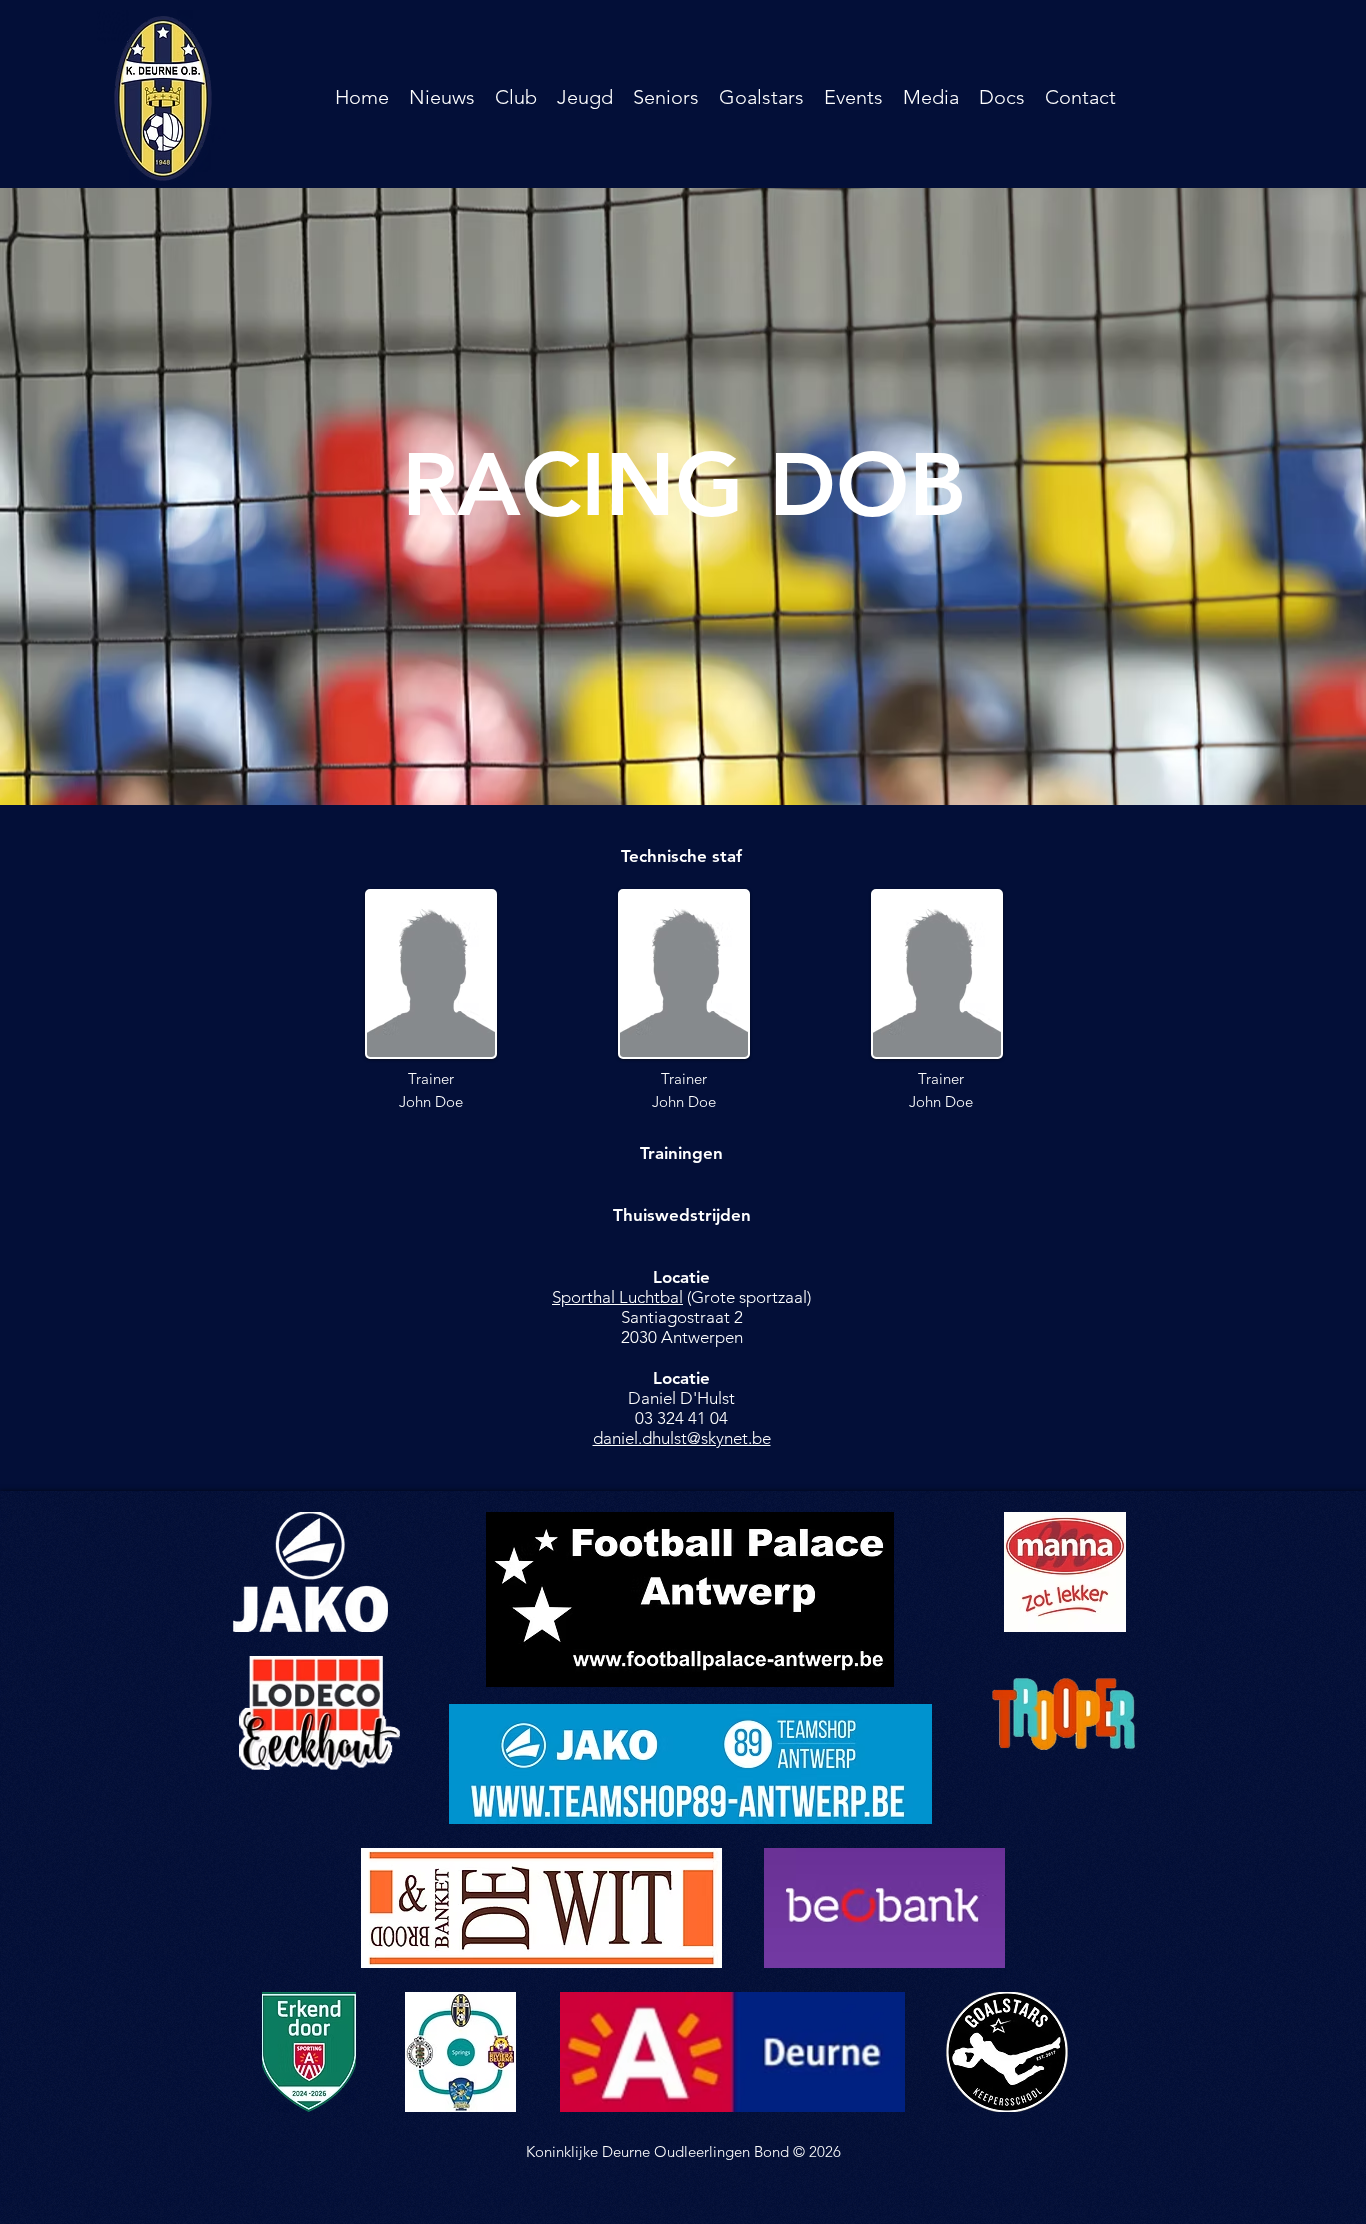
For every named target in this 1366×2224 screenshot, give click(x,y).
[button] (516, 97)
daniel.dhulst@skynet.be (682, 1438)
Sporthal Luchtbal (617, 1297)
